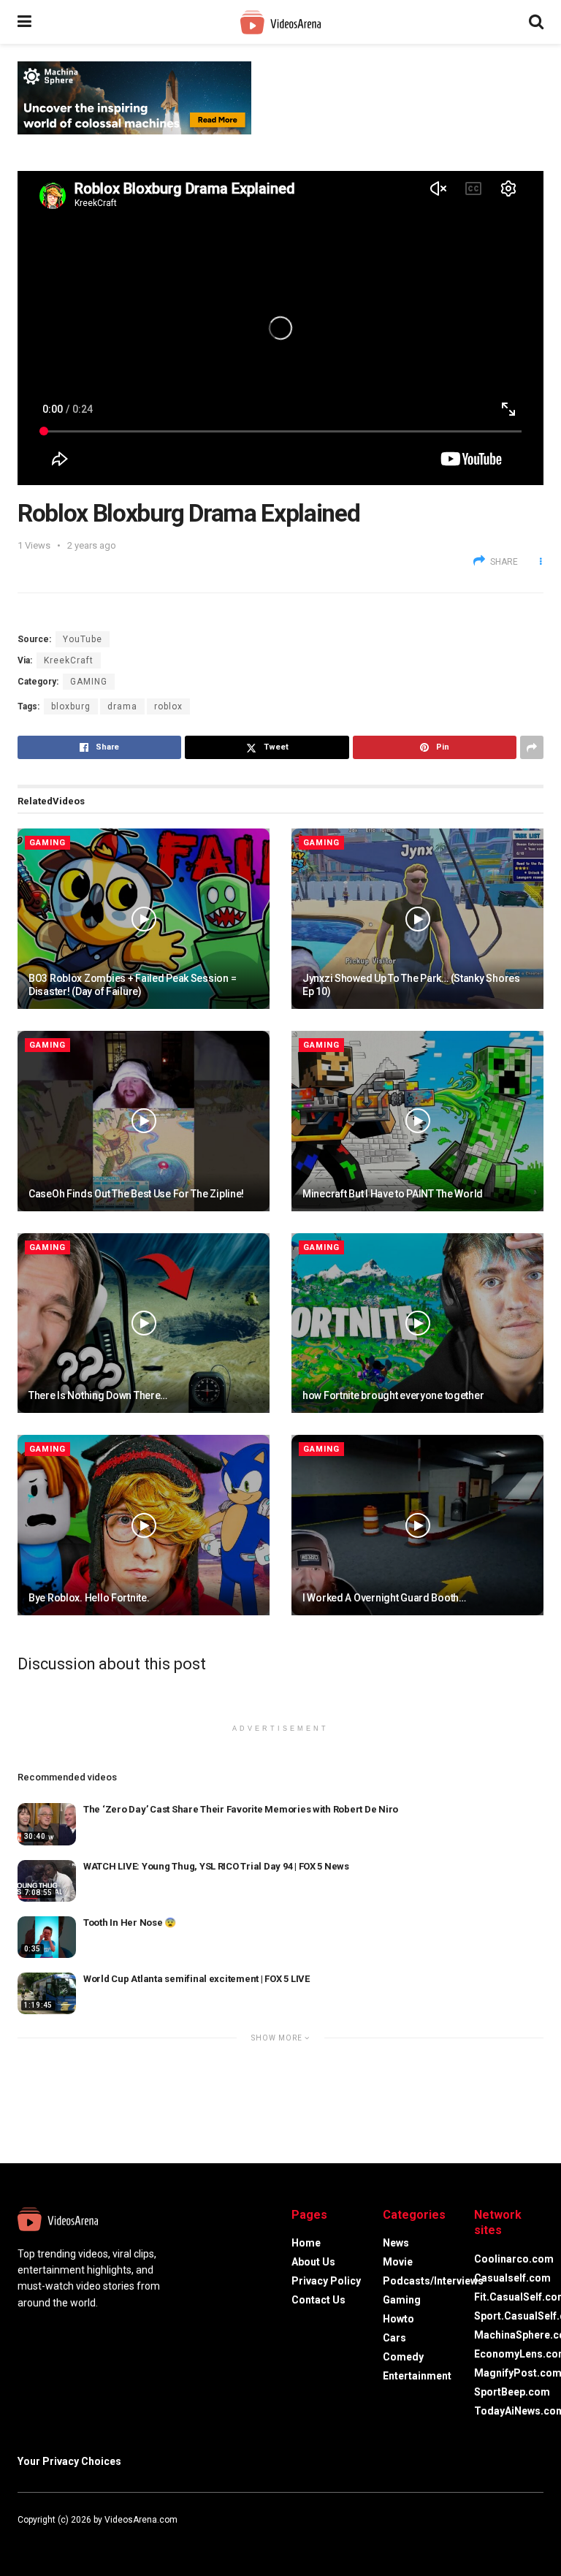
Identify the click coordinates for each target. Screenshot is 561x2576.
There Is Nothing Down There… (98, 1395)
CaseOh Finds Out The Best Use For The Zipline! (136, 1194)
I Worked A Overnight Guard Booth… (384, 1598)
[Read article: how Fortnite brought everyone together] (417, 1323)
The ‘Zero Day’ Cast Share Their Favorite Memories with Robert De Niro (241, 1809)
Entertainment (417, 2376)
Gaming (89, 682)
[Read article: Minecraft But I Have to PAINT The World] (417, 1121)
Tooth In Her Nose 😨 (130, 1923)
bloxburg (71, 706)
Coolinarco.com (514, 2259)
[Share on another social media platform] (532, 747)
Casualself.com (512, 2278)
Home (306, 2243)
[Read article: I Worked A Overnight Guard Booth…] (417, 1525)
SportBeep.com (512, 2392)
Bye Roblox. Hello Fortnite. (89, 1598)
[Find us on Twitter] (39, 2537)
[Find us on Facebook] (20, 2537)
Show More (278, 2038)
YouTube (83, 639)
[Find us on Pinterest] (79, 2537)
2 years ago (92, 545)
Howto (398, 2319)
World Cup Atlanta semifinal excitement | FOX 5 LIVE (196, 1979)
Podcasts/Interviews (433, 2281)
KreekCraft (69, 660)
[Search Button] (536, 22)
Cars (394, 2338)
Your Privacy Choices (69, 2461)
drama (122, 706)
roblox (168, 706)
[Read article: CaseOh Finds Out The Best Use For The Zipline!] (144, 1121)
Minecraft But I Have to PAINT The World (393, 1194)
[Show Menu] (24, 22)
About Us (313, 2262)
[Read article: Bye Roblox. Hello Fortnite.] (144, 1525)
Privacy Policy (326, 2281)
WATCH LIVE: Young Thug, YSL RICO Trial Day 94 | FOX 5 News (216, 1866)
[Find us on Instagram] (60, 2537)
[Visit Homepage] (280, 22)
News (396, 2243)
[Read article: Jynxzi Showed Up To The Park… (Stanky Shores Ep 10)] (417, 919)
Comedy (403, 2357)
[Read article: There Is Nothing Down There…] (144, 1323)
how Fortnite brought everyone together (393, 1395)
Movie (398, 2262)
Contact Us (318, 2300)
